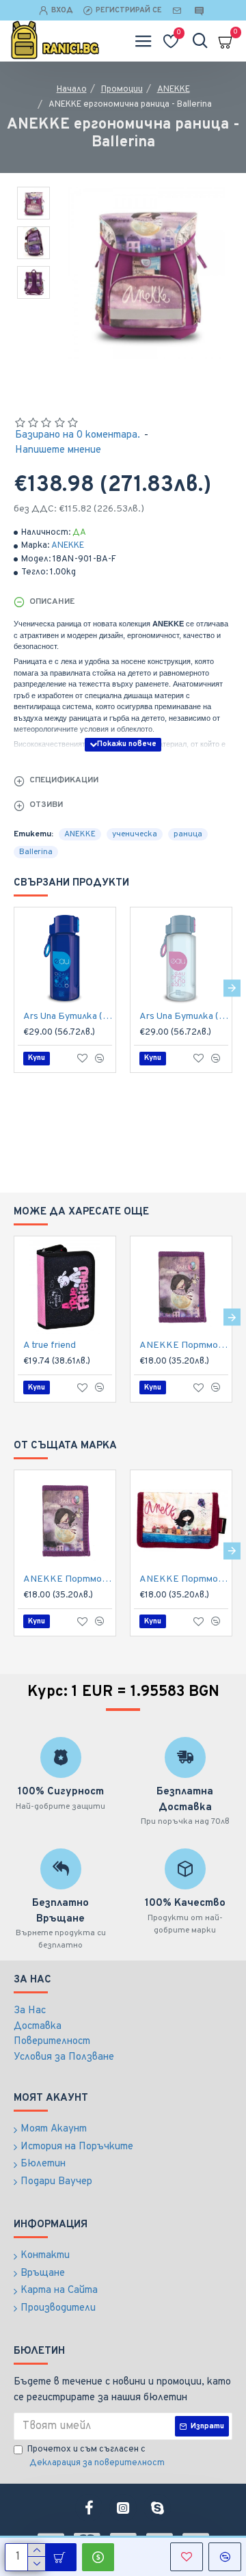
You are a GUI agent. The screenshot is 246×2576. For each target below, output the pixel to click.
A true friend (50, 1345)
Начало (72, 90)
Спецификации (64, 780)
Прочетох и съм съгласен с (96, 2456)
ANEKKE (174, 90)
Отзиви (46, 805)
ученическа (135, 834)
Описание (52, 602)
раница (188, 834)
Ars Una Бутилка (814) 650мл (68, 1017)
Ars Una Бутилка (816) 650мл (184, 1017)
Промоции (122, 90)
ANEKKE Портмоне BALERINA (184, 1345)
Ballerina (36, 852)
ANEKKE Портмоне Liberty (184, 1579)
